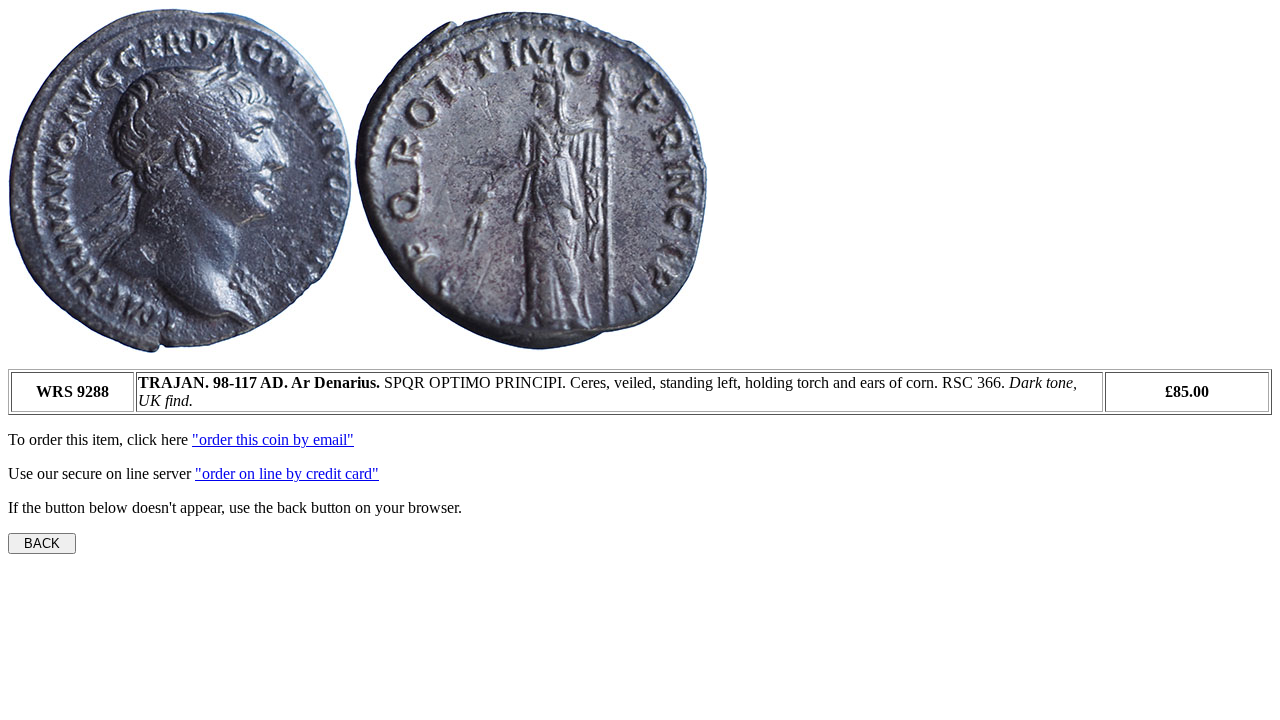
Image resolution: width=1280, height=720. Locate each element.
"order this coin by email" (273, 439)
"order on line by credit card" (287, 473)
